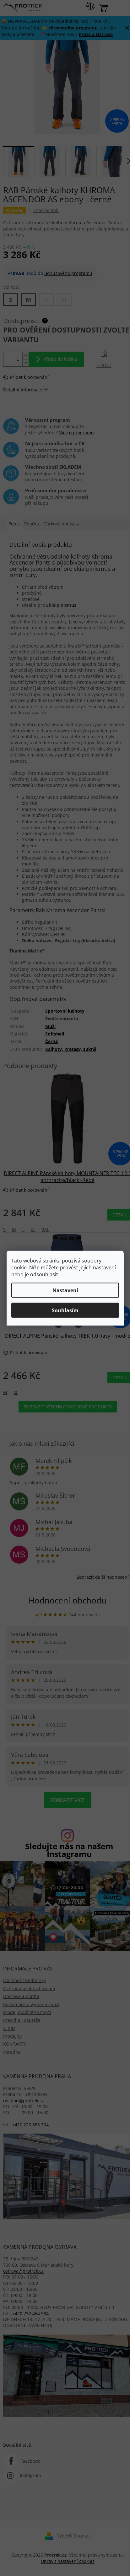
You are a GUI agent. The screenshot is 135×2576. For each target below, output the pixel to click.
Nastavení (65, 1290)
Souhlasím (65, 1310)
